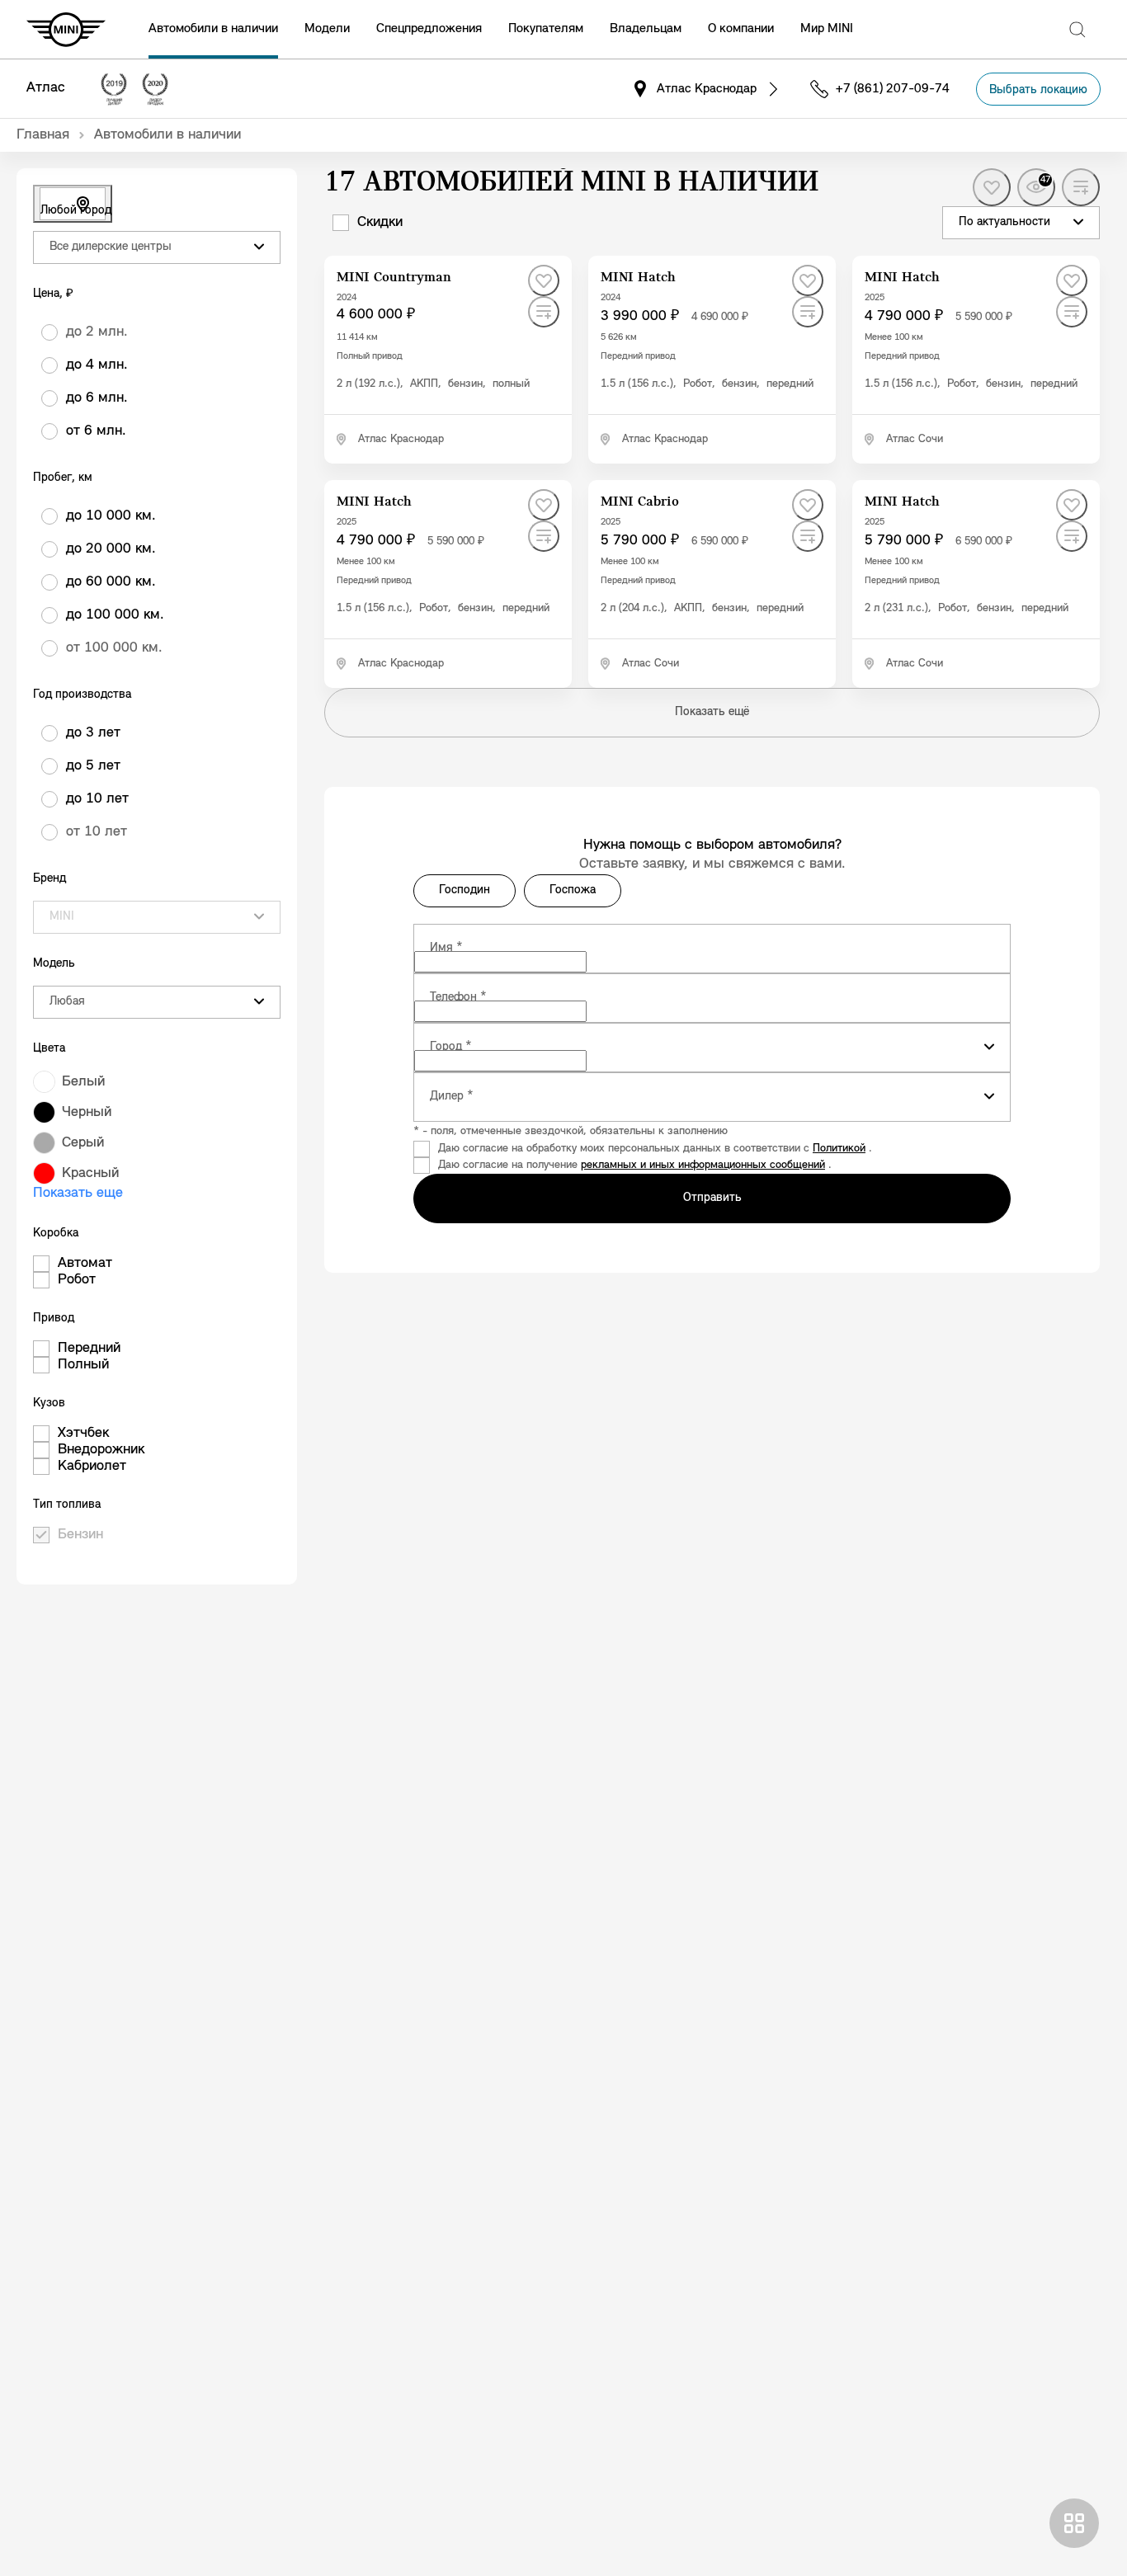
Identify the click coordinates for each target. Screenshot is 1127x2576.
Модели (327, 29)
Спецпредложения (429, 29)
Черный (87, 1113)
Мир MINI (827, 29)
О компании (741, 29)
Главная (43, 135)
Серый (83, 1143)
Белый (83, 1082)
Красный (90, 1174)
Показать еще (78, 1194)
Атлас (46, 88)
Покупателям (546, 29)
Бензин (80, 1535)
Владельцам (646, 29)
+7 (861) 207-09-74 (893, 89)
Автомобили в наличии (213, 29)
